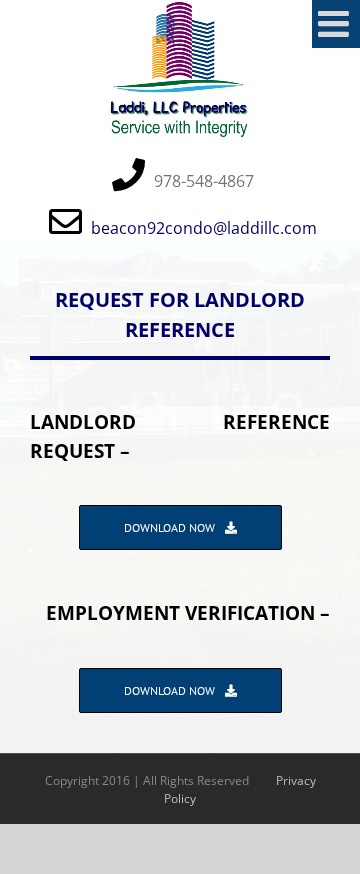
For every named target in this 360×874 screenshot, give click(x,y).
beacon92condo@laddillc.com (204, 228)
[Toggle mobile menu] (336, 24)
